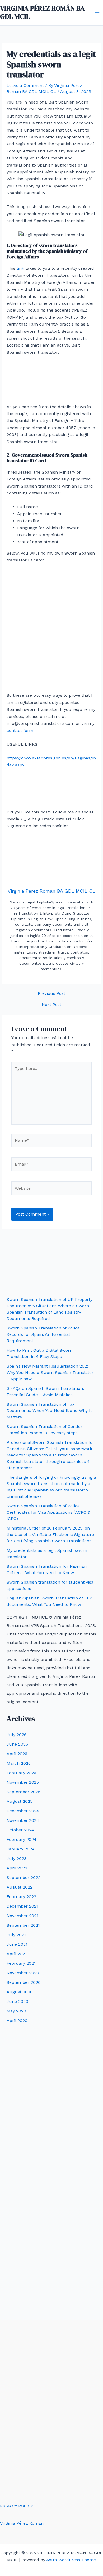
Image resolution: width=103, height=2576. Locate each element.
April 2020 (17, 2020)
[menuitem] (14, 1282)
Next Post (51, 1005)
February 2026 (21, 1773)
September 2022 (24, 1878)
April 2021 (17, 1954)
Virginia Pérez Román (22, 2523)
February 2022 (21, 1897)
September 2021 (23, 1925)
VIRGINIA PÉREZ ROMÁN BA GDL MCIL (42, 12)
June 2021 (17, 1944)
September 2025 (24, 1792)
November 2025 (23, 1782)
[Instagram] (60, 839)
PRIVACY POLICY (17, 2506)
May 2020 (16, 2011)
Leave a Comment (25, 85)
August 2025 (20, 1801)
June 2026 (17, 1744)
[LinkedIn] (78, 839)
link (21, 268)
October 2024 (20, 1830)
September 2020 (24, 1982)
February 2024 (22, 1839)
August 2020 (20, 1992)
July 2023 (17, 1858)
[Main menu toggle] (97, 12)
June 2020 (17, 2001)
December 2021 (22, 1906)
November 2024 (23, 1820)
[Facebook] (25, 839)
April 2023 (17, 1868)
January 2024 (21, 1849)
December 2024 (23, 1811)
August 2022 (20, 1887)
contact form (20, 730)
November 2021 (22, 1916)
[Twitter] (43, 839)
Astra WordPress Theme (71, 2560)
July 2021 (16, 1935)
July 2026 (17, 1735)
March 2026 (19, 1763)
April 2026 (17, 1754)
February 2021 (21, 1963)
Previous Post (51, 993)
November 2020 (23, 1973)
